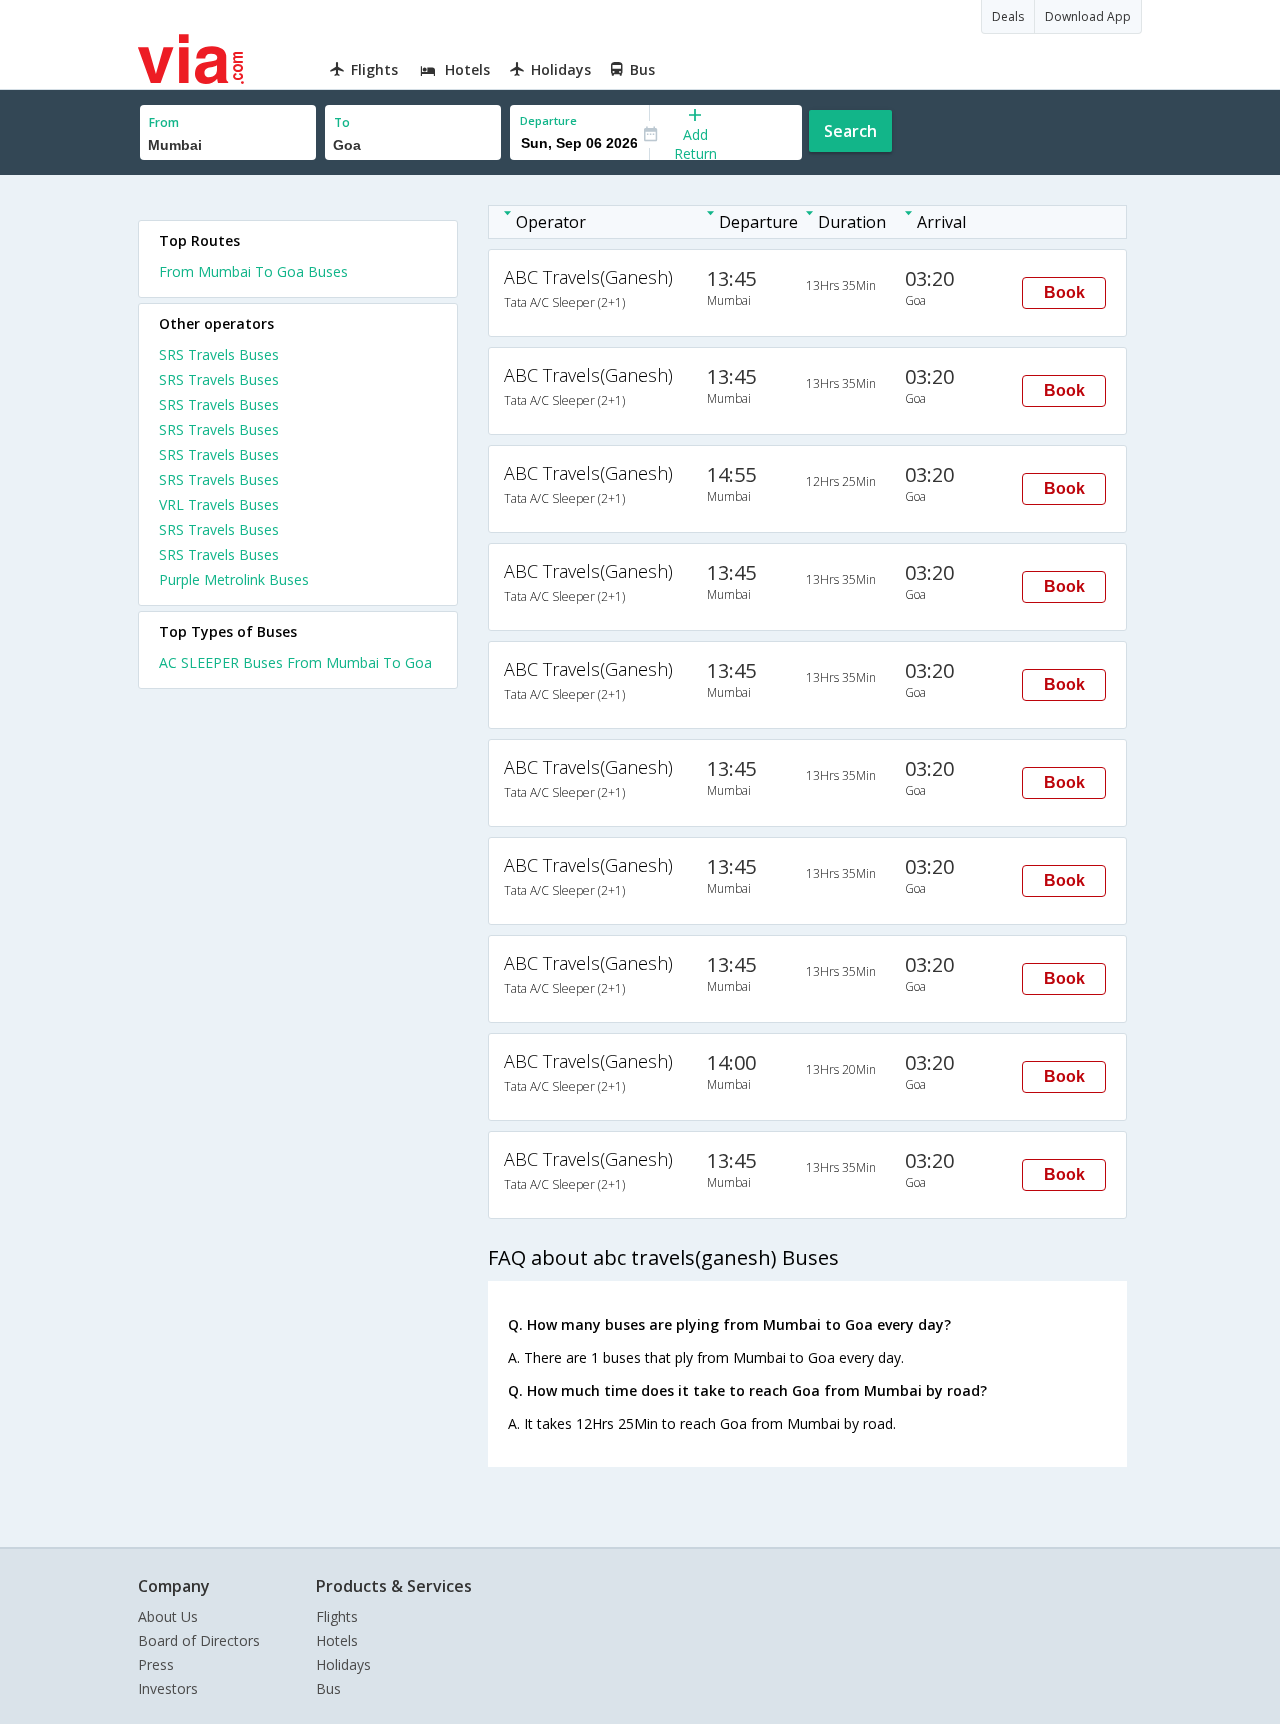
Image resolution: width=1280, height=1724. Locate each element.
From (164, 122)
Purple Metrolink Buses (234, 579)
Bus (328, 1688)
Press (156, 1664)
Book (1064, 292)
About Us (168, 1616)
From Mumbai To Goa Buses (253, 271)
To (342, 122)
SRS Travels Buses (219, 354)
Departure (548, 120)
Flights (337, 1616)
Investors (168, 1688)
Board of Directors (199, 1640)
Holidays (343, 1664)
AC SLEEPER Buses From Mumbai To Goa (295, 662)
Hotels (337, 1640)
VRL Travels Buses (219, 504)
